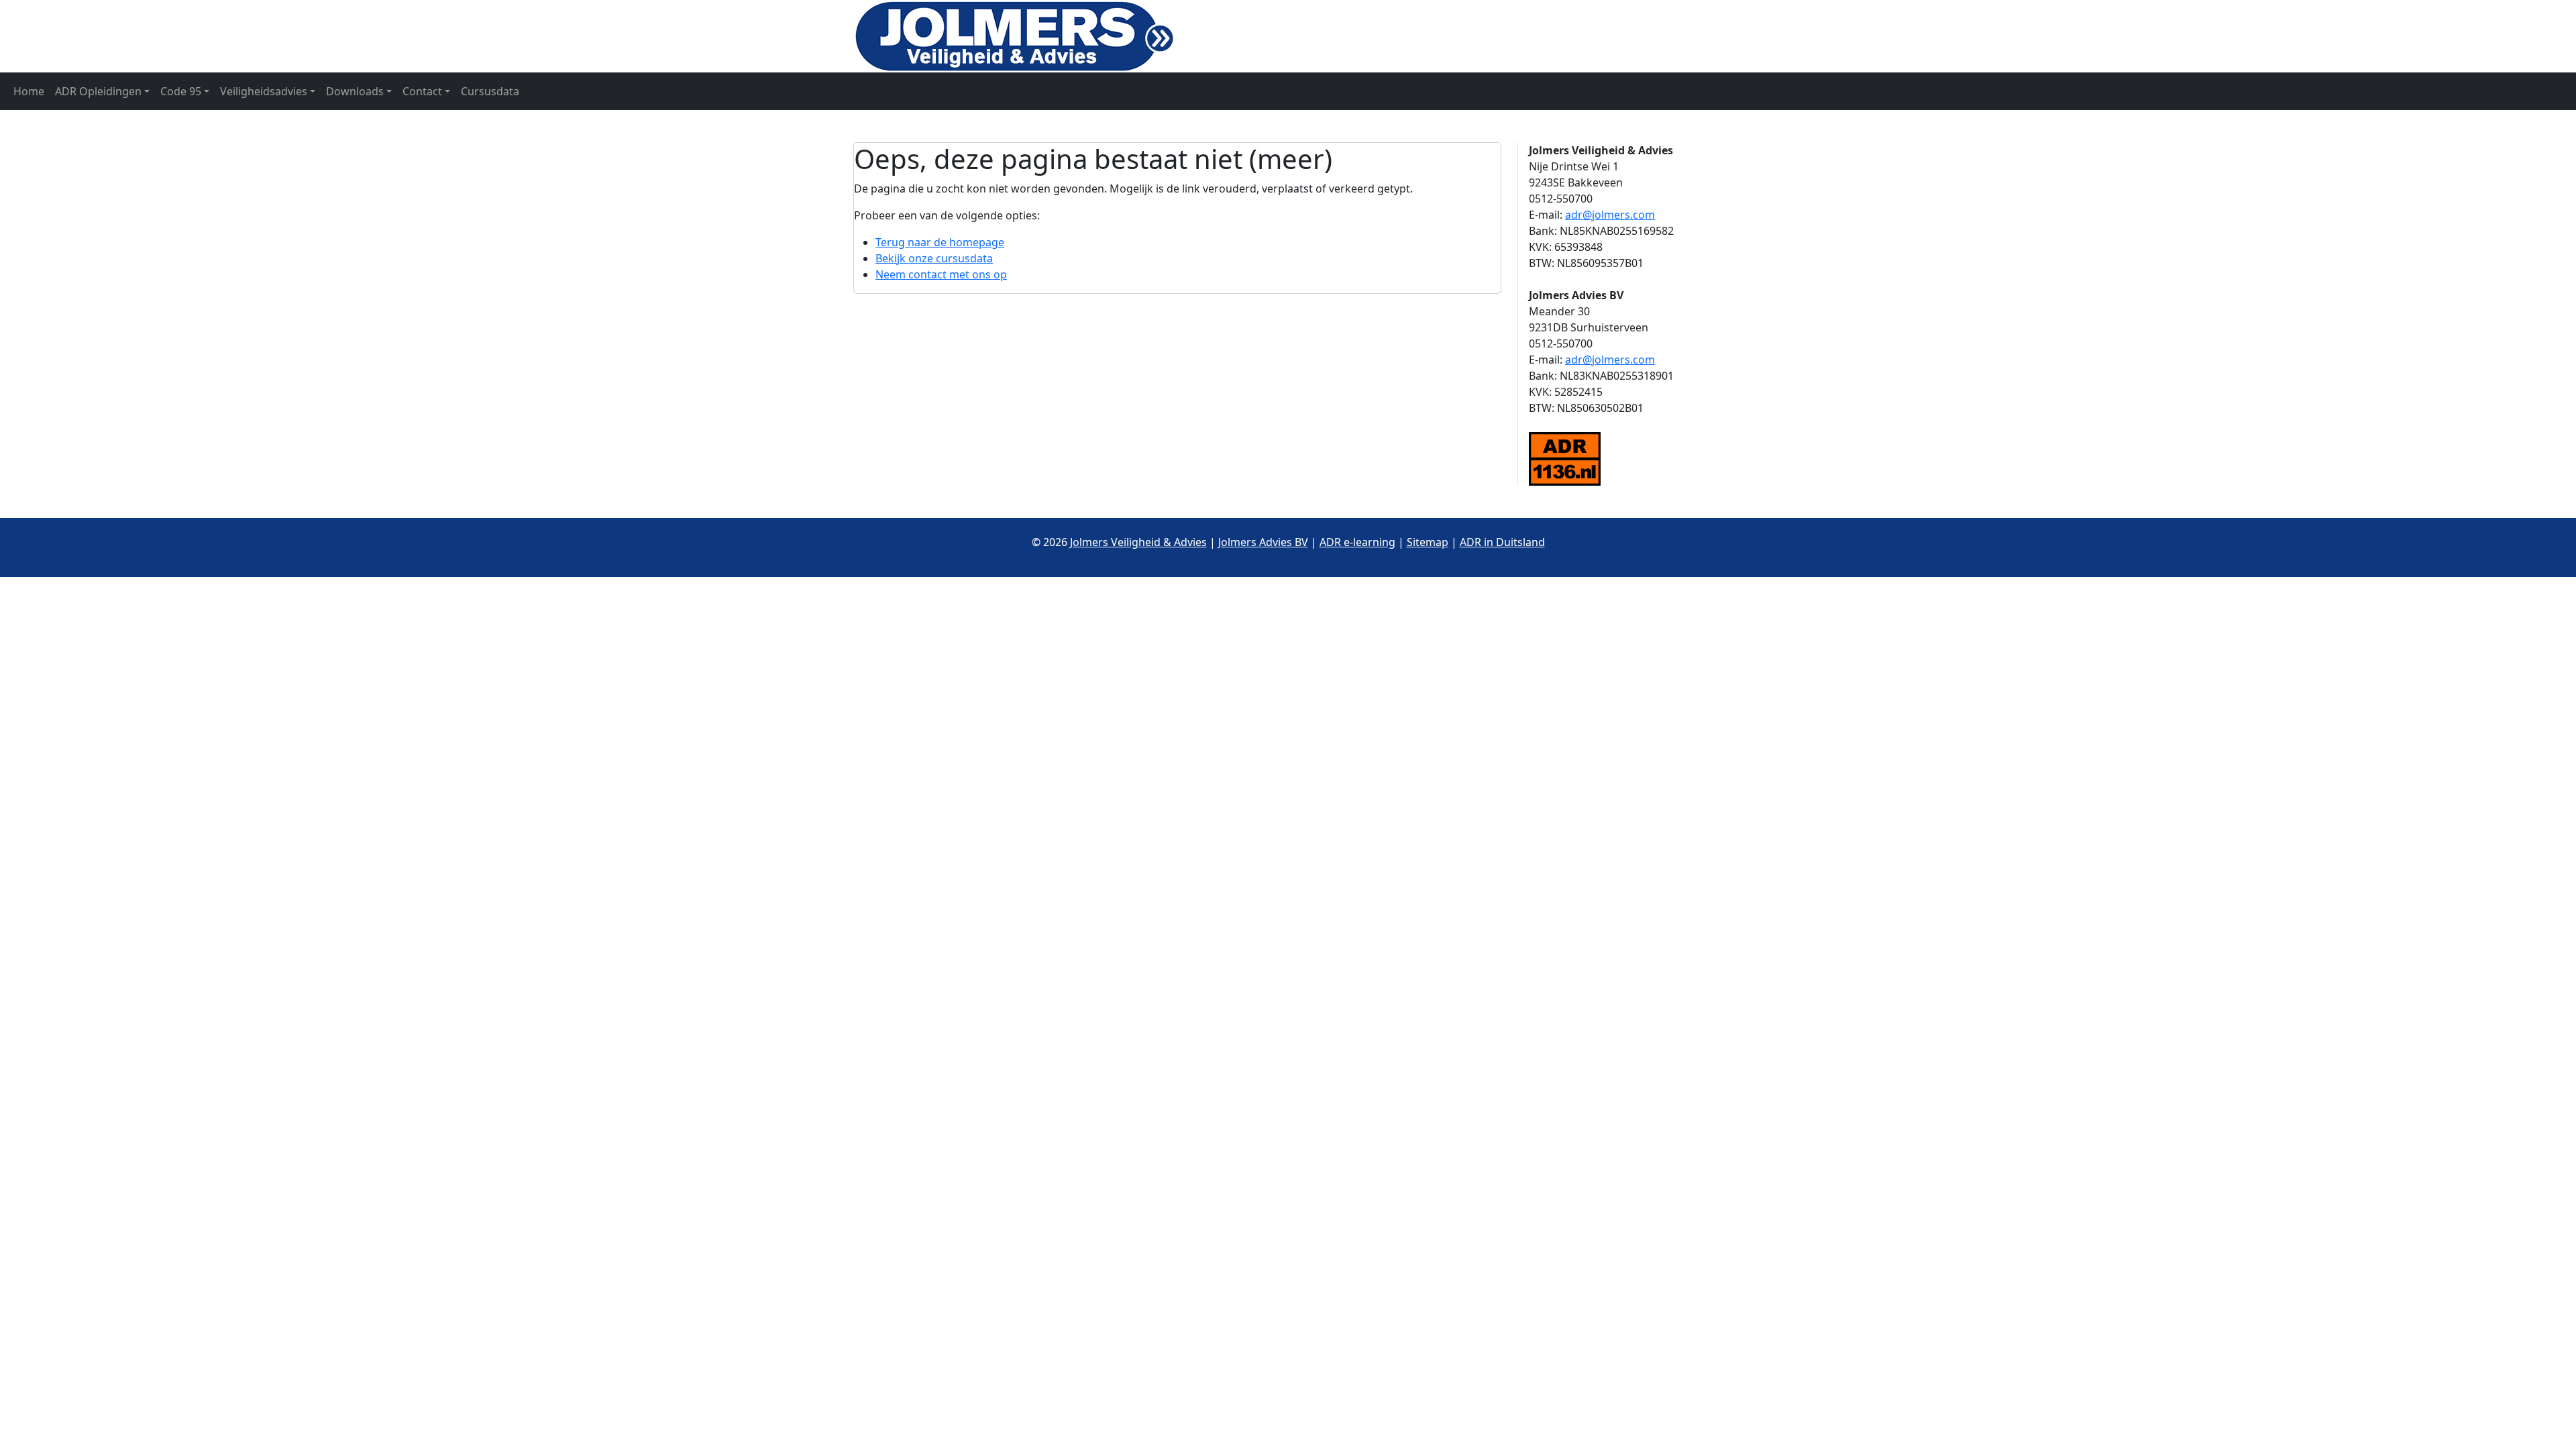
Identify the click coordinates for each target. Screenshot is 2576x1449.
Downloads (355, 91)
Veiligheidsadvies (264, 91)
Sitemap (1428, 542)
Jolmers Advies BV (1263, 542)
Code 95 (181, 91)
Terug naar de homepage (940, 242)
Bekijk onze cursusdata (934, 258)
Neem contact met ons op (941, 274)
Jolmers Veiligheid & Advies (1138, 542)
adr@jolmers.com (1610, 215)
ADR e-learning (1357, 542)
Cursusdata (490, 91)
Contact (422, 91)
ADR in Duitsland (1502, 542)
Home (29, 91)
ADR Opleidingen (98, 91)
